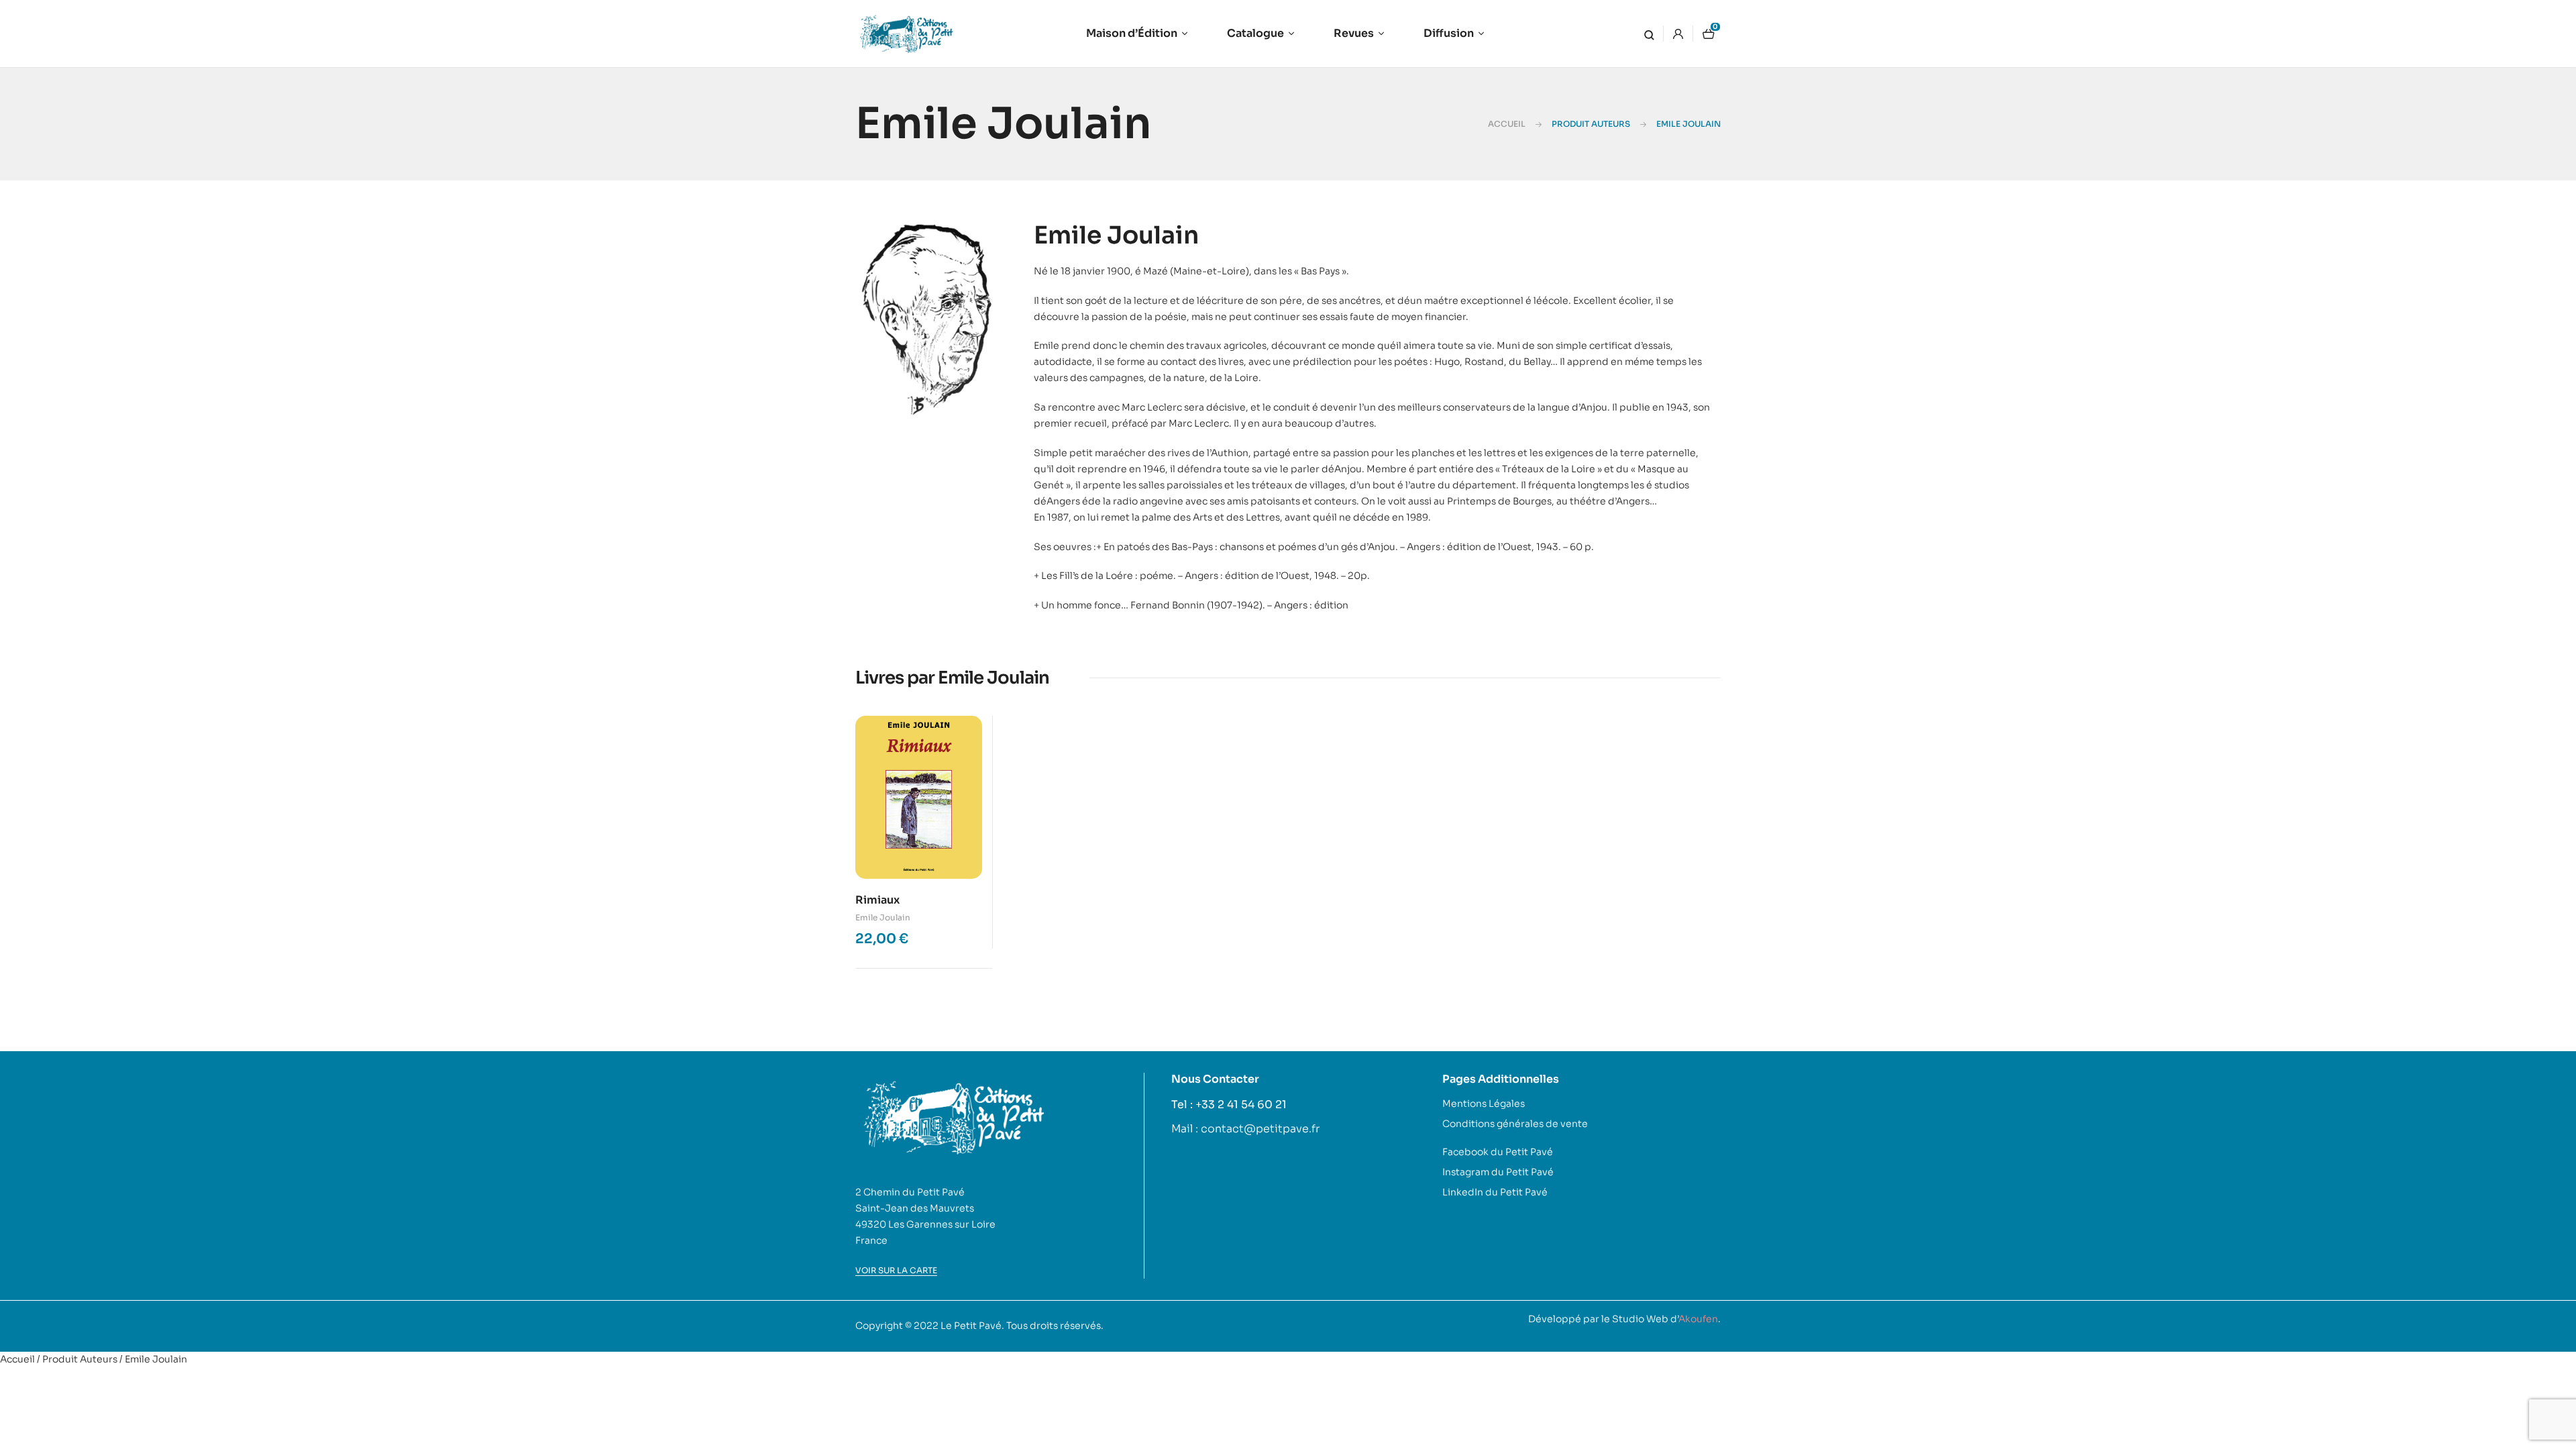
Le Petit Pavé (971, 1326)
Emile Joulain (883, 917)
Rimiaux (877, 900)
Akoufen (1698, 1319)
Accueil (1507, 124)
